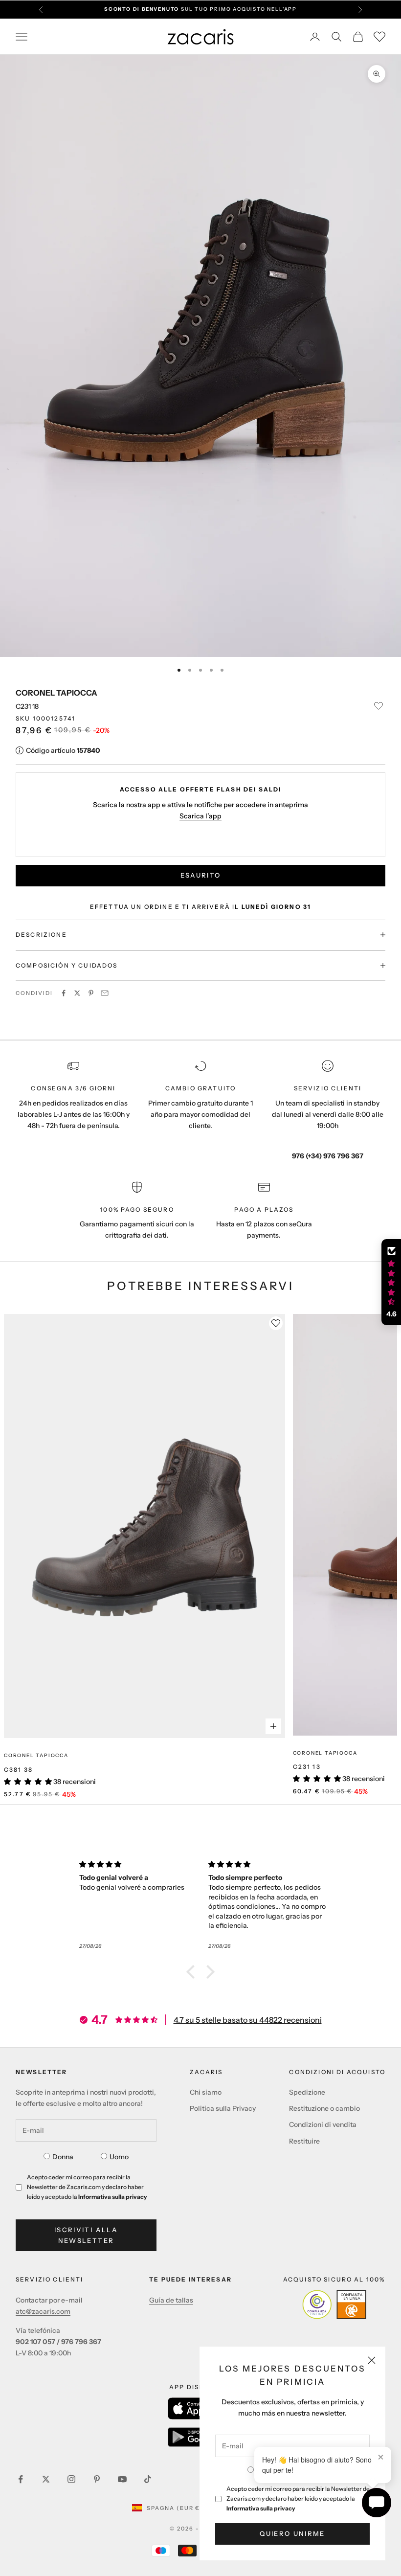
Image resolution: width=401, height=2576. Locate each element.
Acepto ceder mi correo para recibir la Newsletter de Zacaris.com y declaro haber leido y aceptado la (298, 2498)
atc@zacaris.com (43, 2311)
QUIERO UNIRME (292, 2533)
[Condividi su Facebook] (64, 993)
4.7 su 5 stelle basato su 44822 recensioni (248, 2020)
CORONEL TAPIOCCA (56, 693)
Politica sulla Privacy (223, 2108)
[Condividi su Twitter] (77, 993)
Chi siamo (206, 2092)
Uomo (119, 2157)
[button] (193, 1972)
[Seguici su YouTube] (122, 2479)
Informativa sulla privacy (261, 2508)
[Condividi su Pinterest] (91, 993)
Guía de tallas (171, 2300)
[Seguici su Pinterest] (97, 2479)
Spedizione (307, 2092)
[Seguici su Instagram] (71, 2479)
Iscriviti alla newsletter (86, 2235)
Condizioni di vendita (323, 2124)
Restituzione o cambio (324, 2108)
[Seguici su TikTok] (148, 2479)
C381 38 (18, 1770)
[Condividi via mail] (105, 993)
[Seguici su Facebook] (21, 2479)
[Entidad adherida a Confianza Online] (334, 2305)
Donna (63, 2157)
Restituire (304, 2141)
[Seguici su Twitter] (46, 2479)
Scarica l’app (200, 816)
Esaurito (201, 875)
